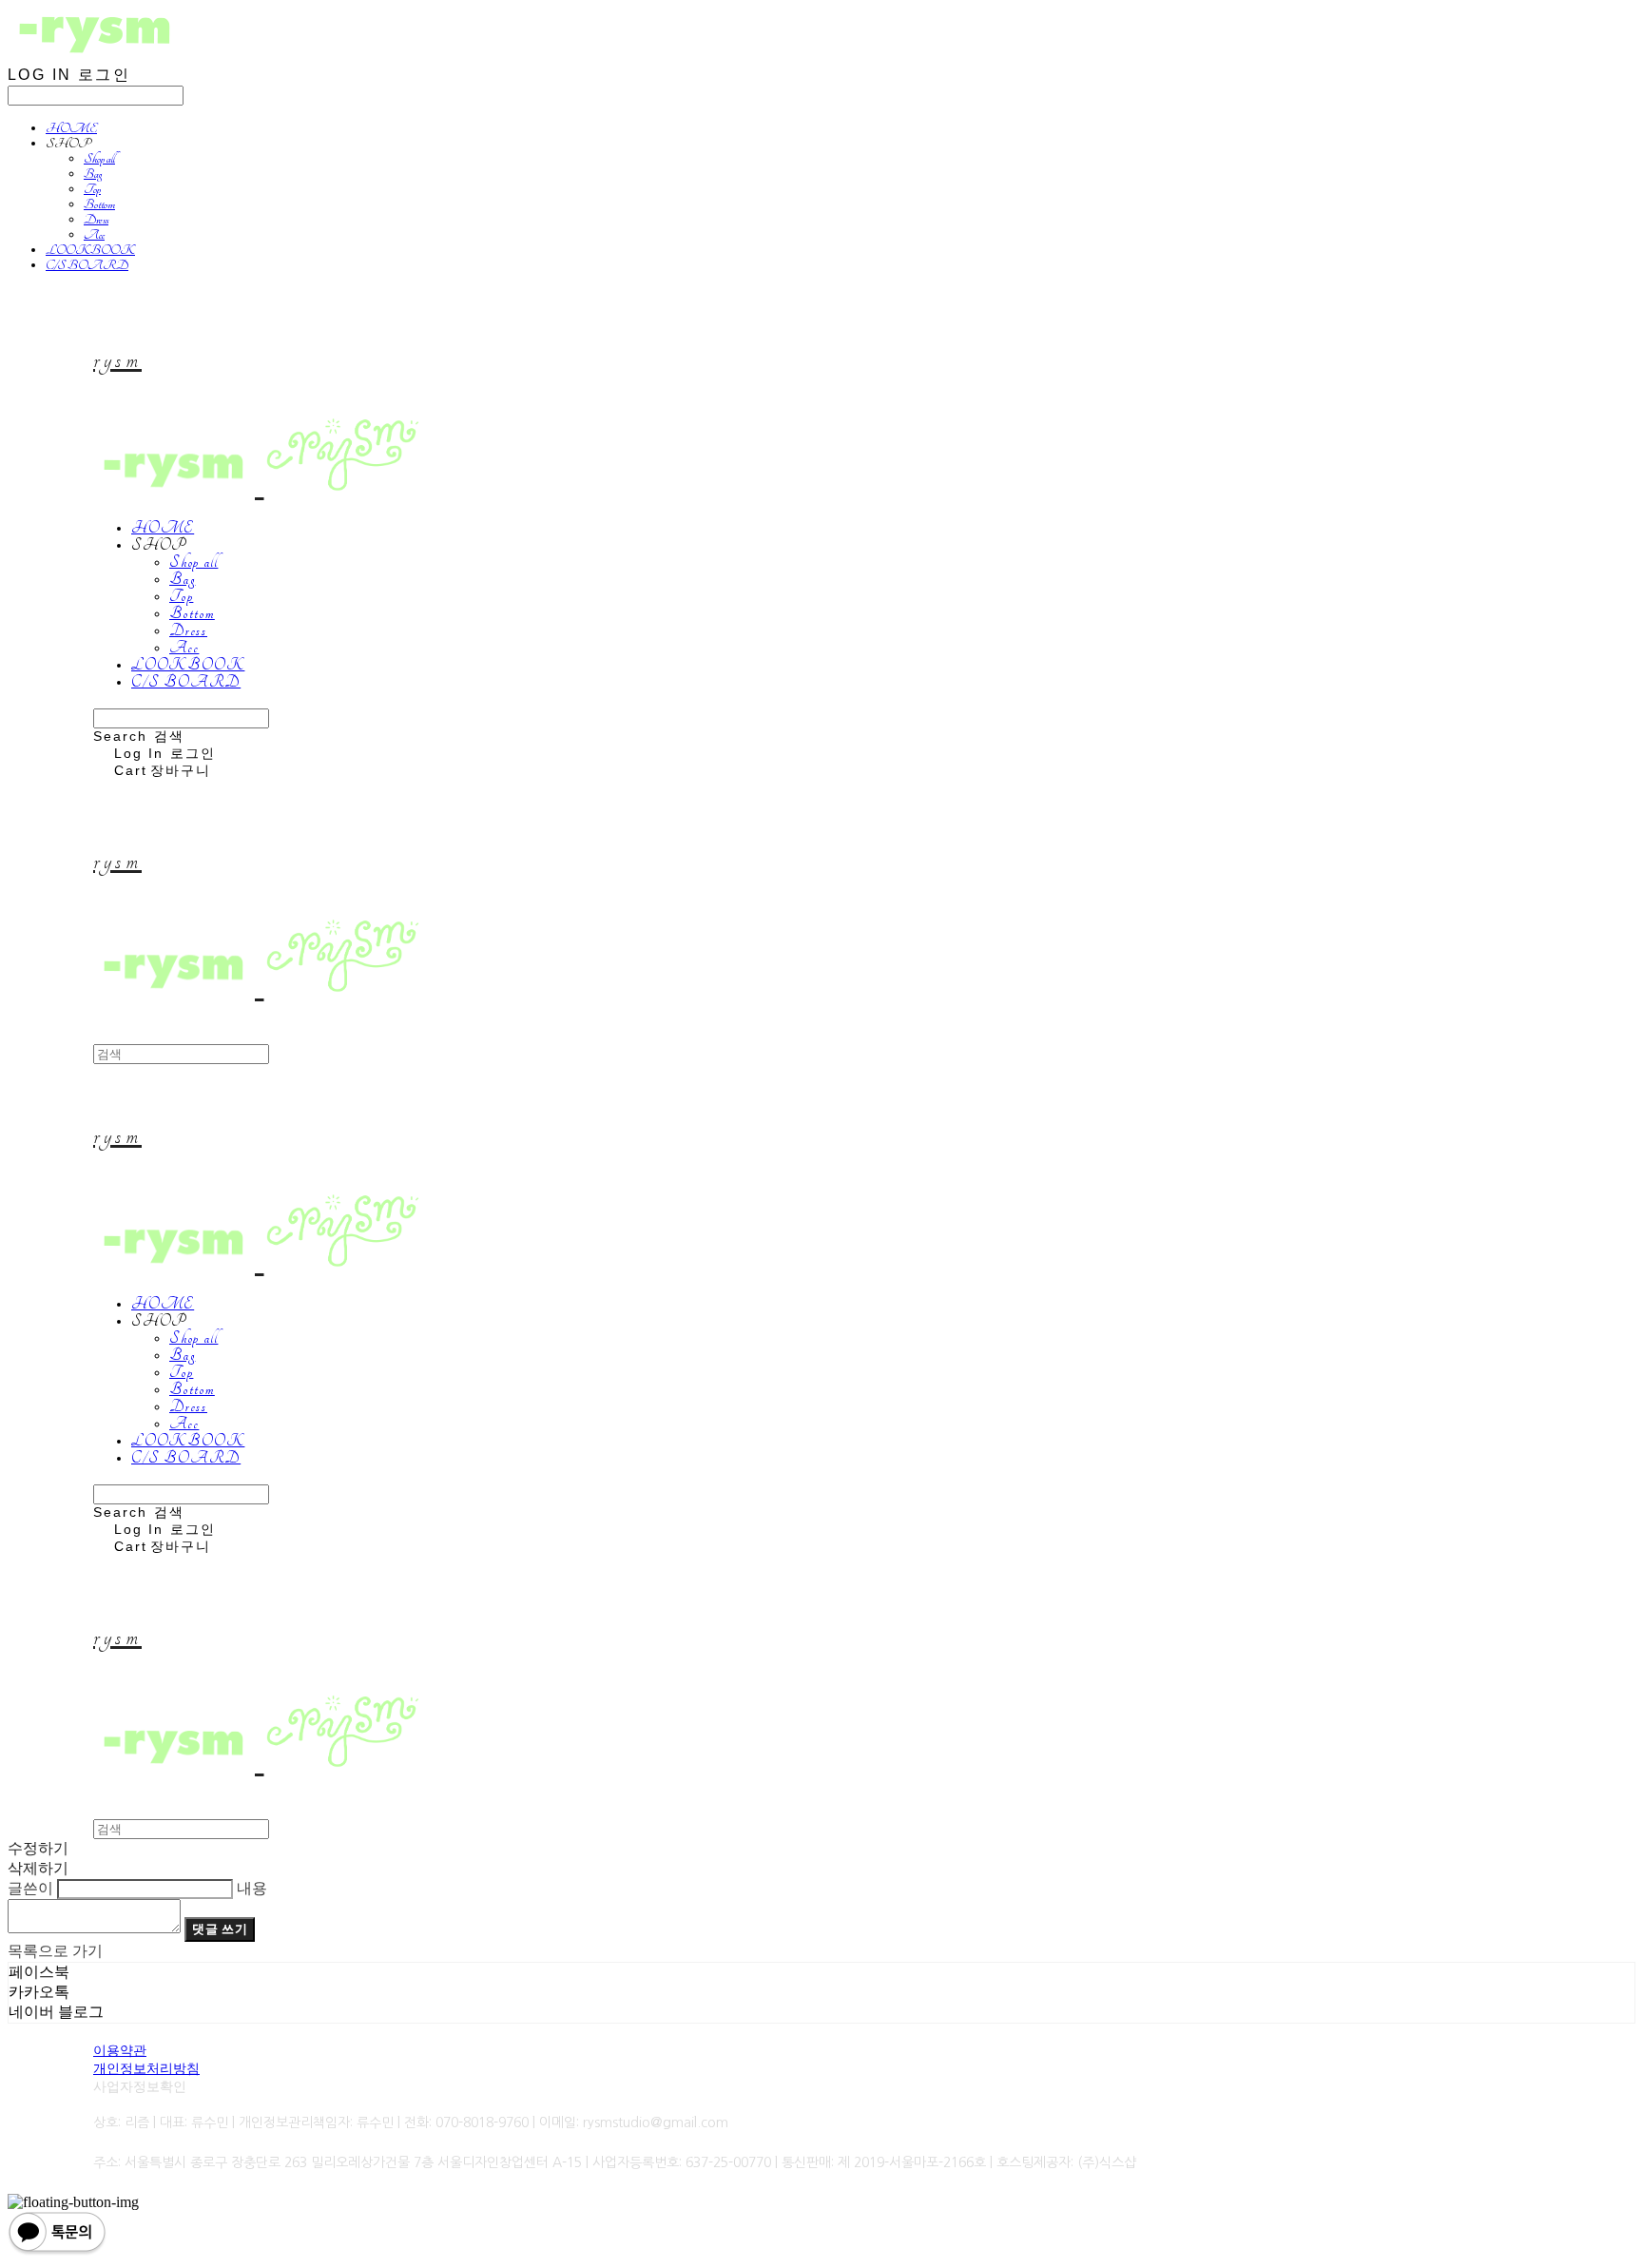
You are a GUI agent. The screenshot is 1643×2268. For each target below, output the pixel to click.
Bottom (99, 204)
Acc (94, 235)
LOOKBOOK (90, 250)
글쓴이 (30, 1888)
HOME (71, 128)
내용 (252, 1888)
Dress (96, 220)
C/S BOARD (87, 265)
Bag (93, 174)
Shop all (99, 159)
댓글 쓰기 (220, 1929)
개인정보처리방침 (146, 2068)
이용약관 (120, 2050)
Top (92, 189)
